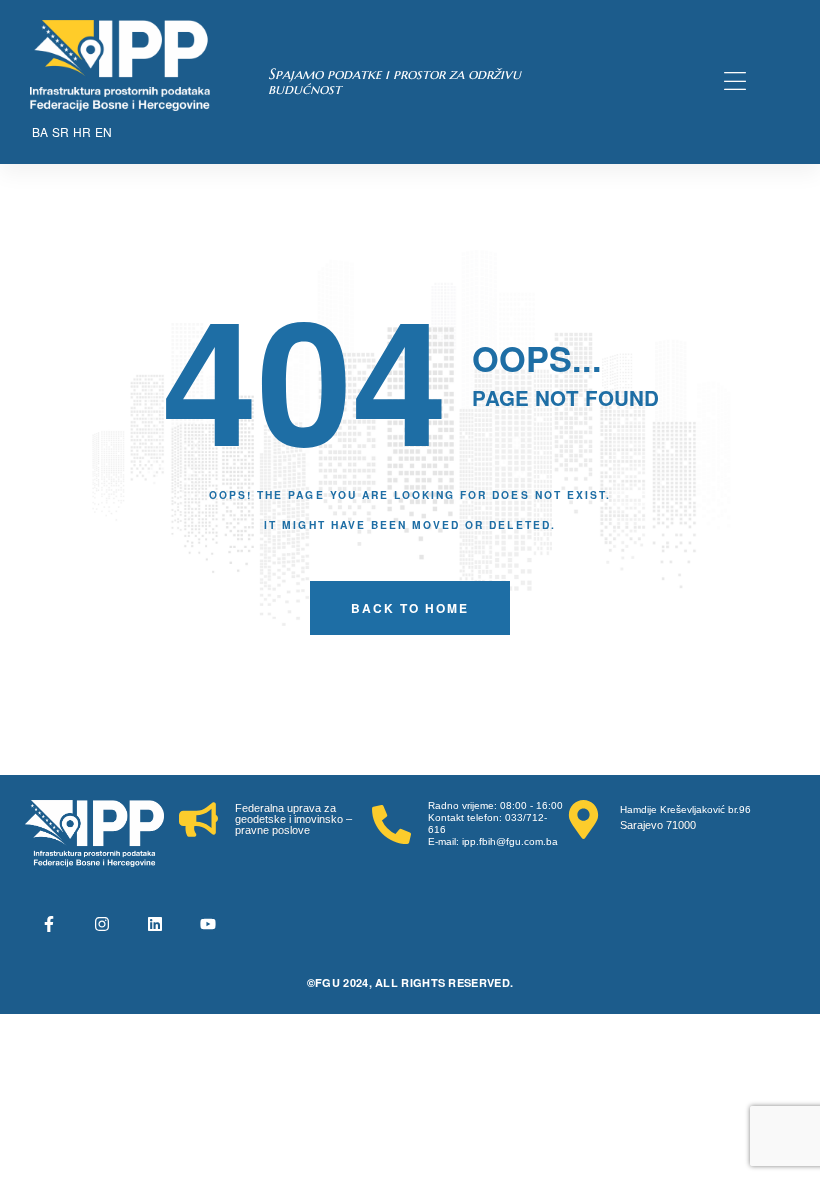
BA (40, 131)
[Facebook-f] (49, 924)
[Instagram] (102, 924)
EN (103, 131)
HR (82, 131)
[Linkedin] (155, 924)
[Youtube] (208, 924)
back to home (410, 608)
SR (60, 131)
